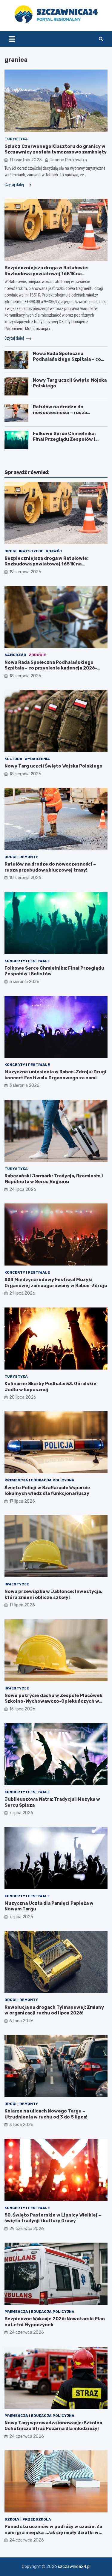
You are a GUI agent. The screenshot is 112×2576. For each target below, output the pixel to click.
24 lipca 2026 (23, 1190)
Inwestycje (31, 551)
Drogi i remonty (21, 857)
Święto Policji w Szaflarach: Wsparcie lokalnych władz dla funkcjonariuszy (47, 1491)
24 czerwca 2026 (27, 2332)
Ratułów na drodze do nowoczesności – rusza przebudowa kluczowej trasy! (67, 413)
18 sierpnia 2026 (25, 676)
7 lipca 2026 (21, 1813)
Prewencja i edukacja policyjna (39, 1480)
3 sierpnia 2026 (24, 1085)
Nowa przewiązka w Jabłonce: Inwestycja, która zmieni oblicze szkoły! (53, 1594)
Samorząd (15, 655)
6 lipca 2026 (21, 2021)
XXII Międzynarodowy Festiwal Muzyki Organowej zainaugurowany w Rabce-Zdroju (56, 1283)
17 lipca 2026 (22, 1501)
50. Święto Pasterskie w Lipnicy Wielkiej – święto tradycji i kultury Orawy (53, 2218)
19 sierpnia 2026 (25, 572)
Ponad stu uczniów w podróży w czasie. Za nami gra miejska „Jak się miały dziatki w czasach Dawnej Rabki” (53, 2532)
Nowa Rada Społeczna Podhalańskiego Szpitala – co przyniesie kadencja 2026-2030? (67, 362)
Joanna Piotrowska (68, 160)
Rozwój (54, 551)
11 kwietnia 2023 (26, 160)
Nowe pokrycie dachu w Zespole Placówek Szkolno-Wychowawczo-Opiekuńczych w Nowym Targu (53, 1701)
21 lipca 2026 (22, 1293)
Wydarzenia (37, 759)
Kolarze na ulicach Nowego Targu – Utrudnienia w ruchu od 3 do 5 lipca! (46, 2114)
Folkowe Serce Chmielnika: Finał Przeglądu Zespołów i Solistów (64, 439)
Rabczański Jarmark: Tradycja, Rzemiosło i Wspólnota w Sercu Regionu (54, 1179)
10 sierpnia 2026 (25, 878)
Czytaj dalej (15, 185)
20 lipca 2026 (23, 1397)
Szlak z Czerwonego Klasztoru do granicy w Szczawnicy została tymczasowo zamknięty (56, 149)
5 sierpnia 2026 (24, 982)
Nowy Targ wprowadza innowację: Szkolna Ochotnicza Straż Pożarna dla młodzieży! (53, 2426)
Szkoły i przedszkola (28, 2519)
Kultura (13, 759)
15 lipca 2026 (22, 1709)
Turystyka (16, 139)
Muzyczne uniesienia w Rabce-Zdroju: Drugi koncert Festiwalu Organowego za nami (55, 1075)
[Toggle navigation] (12, 39)
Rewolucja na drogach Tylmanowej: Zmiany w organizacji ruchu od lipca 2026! (54, 2010)
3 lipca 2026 (21, 2125)
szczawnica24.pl (74, 2567)
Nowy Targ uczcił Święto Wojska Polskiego (53, 766)
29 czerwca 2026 (27, 2229)
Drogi (10, 551)
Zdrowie (37, 655)
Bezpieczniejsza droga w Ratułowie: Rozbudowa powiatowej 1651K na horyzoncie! (46, 274)
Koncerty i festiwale (27, 961)
